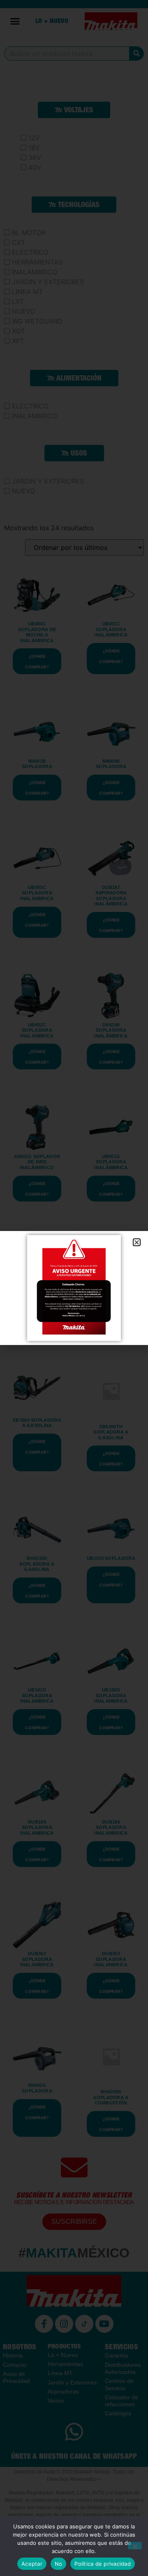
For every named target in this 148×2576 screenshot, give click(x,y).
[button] (137, 1242)
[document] (74, 1288)
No (59, 2564)
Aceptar (32, 2564)
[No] (135, 2546)
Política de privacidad (103, 2564)
